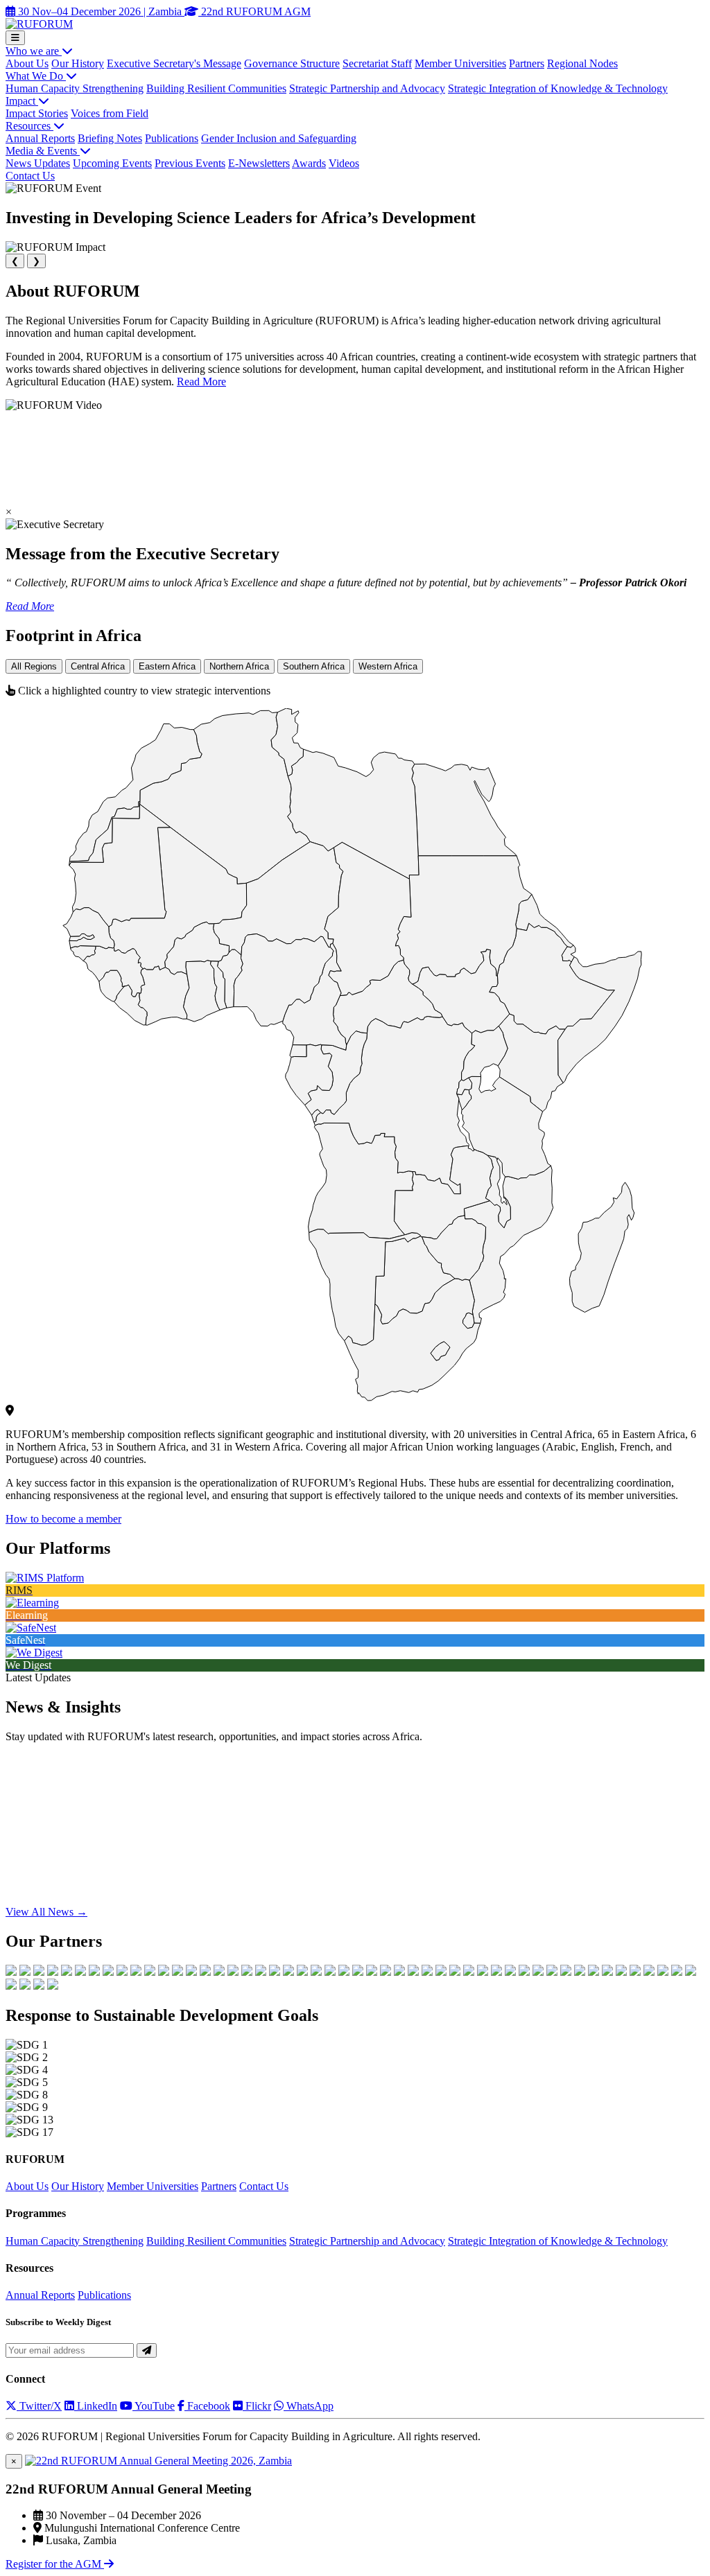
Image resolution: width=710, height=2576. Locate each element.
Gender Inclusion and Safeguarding (279, 138)
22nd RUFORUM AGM (254, 11)
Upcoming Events (112, 163)
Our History (78, 63)
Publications (172, 138)
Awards (309, 163)
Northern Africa (239, 666)
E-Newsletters (259, 163)
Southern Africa (314, 666)
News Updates (38, 163)
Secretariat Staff (377, 63)
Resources (29, 126)
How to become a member (63, 1519)
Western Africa (388, 666)
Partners (527, 63)
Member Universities (460, 63)
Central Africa (98, 666)
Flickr (257, 2406)
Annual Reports (40, 138)
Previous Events (190, 163)
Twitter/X (39, 2406)
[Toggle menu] (15, 38)
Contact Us (30, 176)
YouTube (154, 2406)
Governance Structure (292, 63)
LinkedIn (96, 2406)
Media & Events (43, 151)
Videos (344, 163)
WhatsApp (309, 2406)
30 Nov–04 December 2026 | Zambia (100, 11)
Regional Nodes (582, 63)
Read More (201, 382)
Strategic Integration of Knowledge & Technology (558, 88)
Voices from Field (110, 113)
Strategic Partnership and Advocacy (367, 88)
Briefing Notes (110, 138)
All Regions (34, 666)
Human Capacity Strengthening (75, 88)
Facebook (207, 2406)
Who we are (34, 51)
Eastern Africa (167, 666)
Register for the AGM (55, 2564)
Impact (22, 101)
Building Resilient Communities (216, 88)
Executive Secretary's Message (174, 63)
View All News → (46, 1912)
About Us (27, 63)
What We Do (36, 76)
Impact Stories (37, 113)
